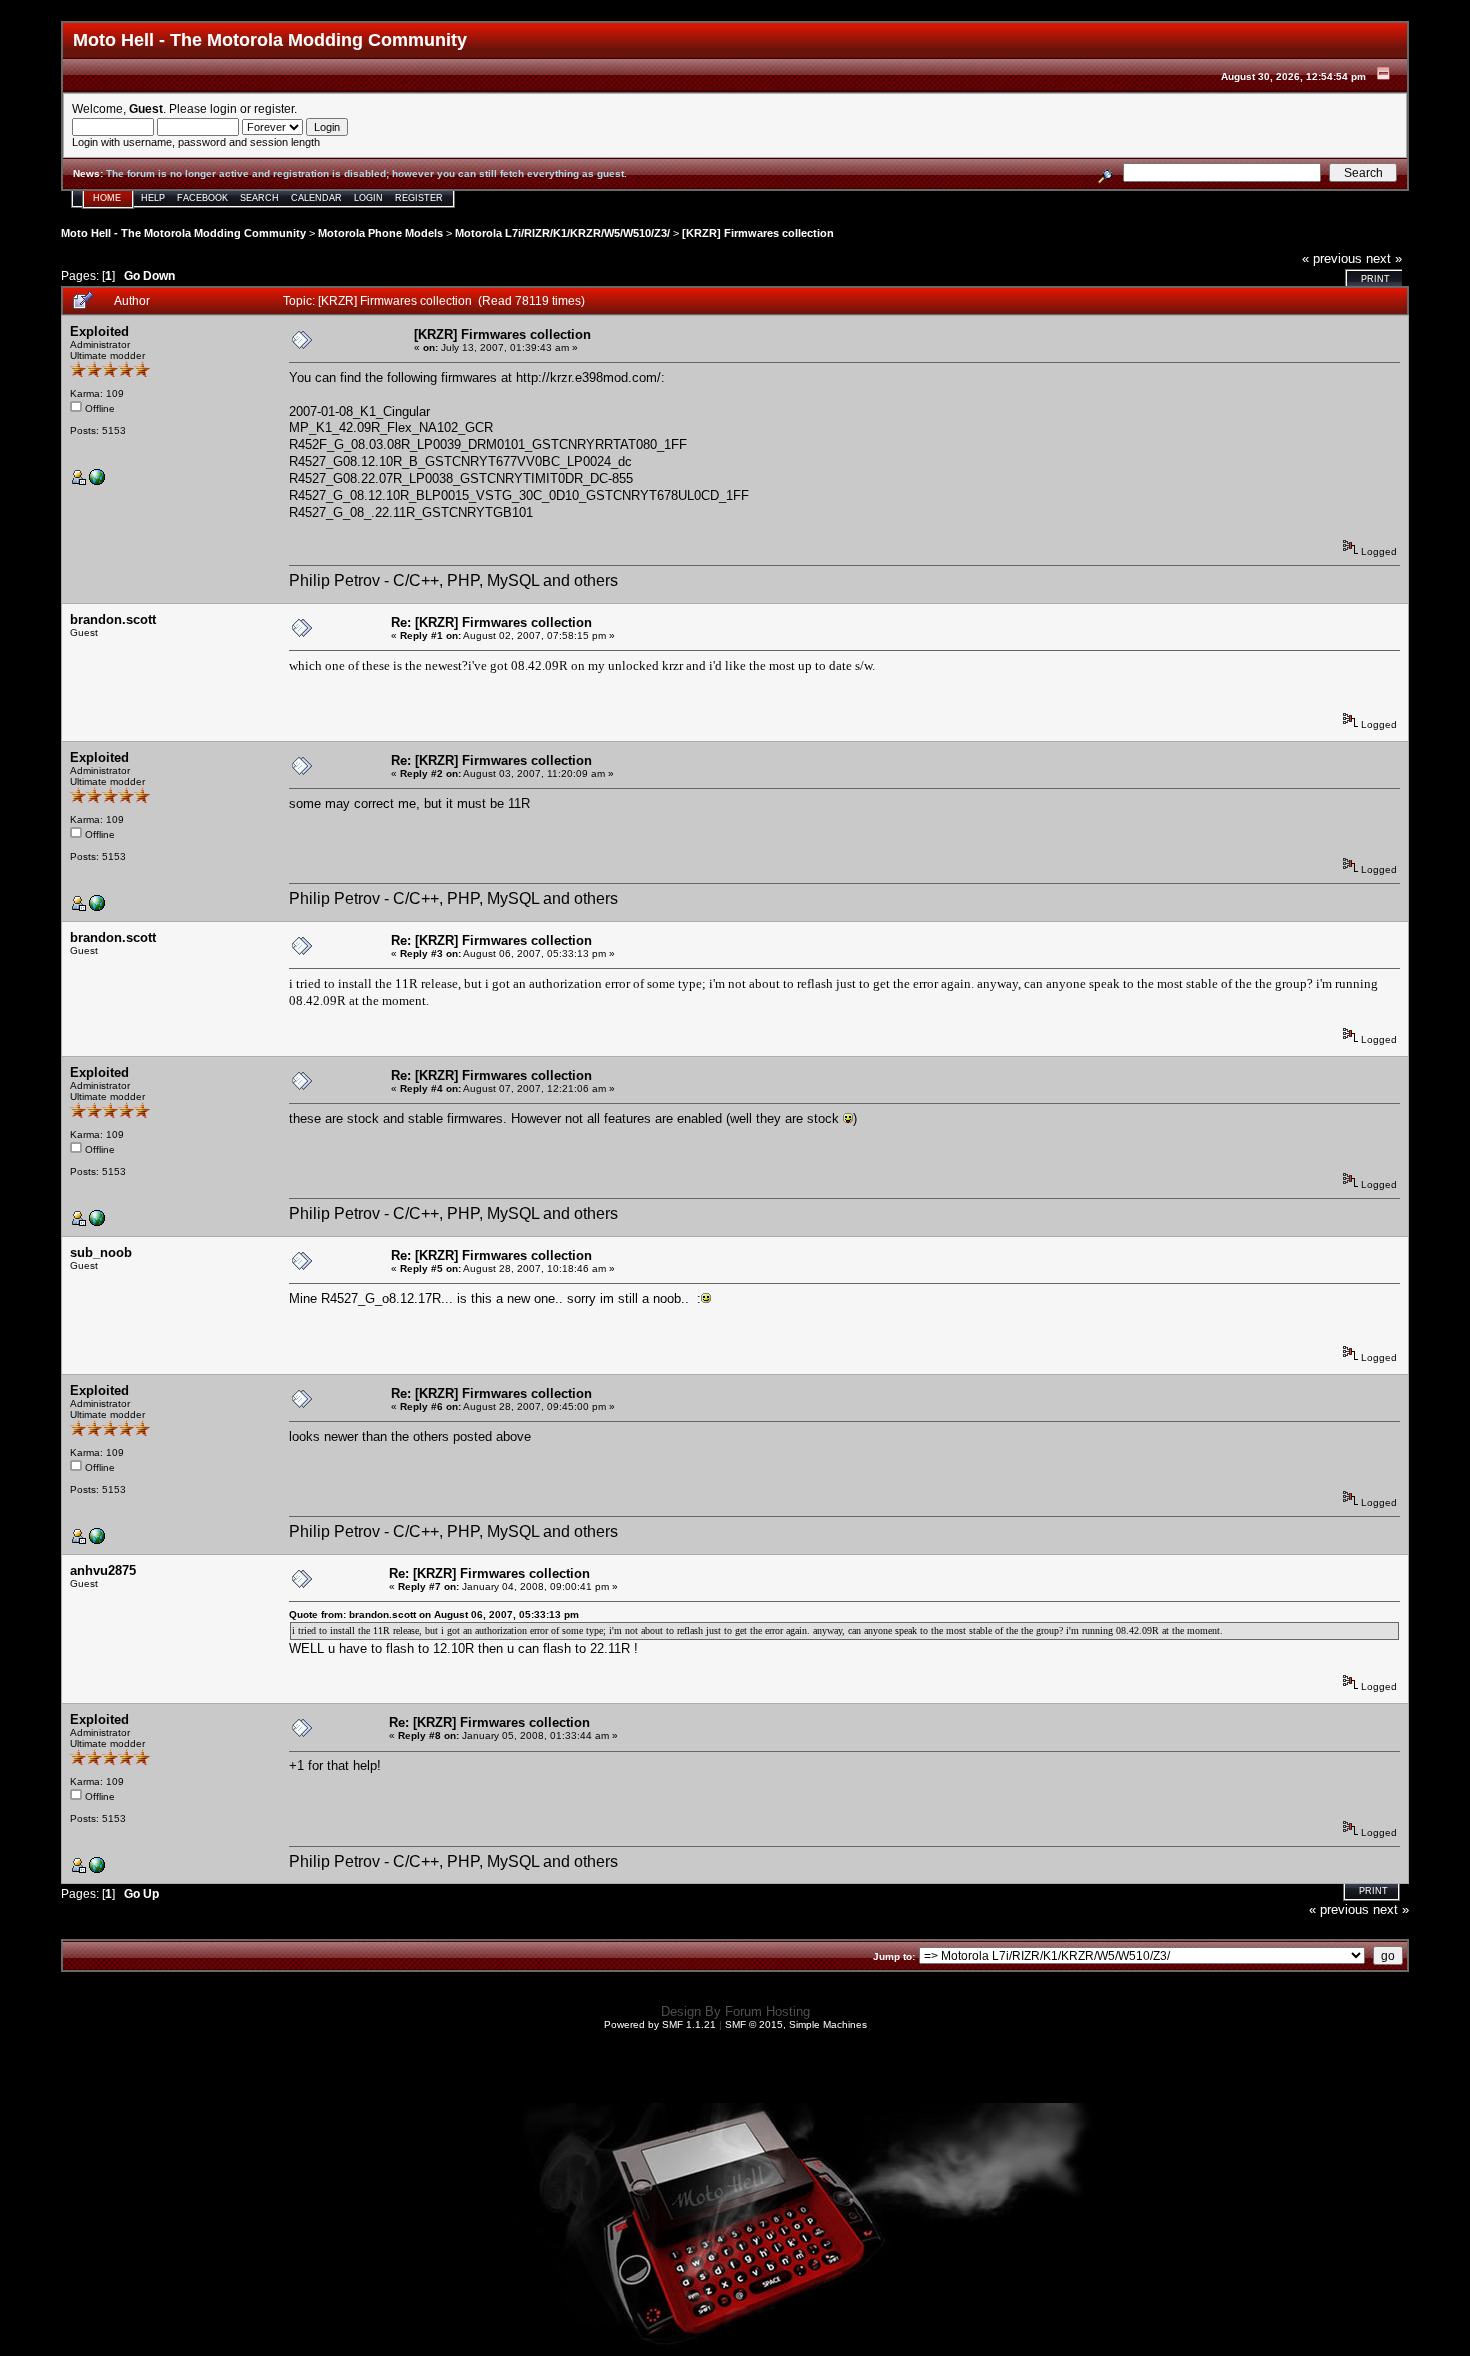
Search (259, 198)
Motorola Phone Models (380, 233)
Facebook (202, 198)
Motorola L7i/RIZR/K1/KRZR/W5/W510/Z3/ (562, 233)
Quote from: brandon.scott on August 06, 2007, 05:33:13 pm (434, 1614)
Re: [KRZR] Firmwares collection (491, 622)
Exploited (99, 331)
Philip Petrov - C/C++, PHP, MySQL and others (453, 580)
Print (1375, 279)
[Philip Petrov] (97, 481)
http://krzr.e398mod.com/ (588, 377)
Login (368, 198)
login (223, 108)
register (274, 108)
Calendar (316, 198)
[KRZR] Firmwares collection (758, 233)
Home (107, 198)
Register (419, 198)
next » (1384, 258)
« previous (1332, 258)
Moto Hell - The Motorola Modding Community (183, 233)
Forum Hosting (767, 2011)
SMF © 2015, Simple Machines (796, 2024)
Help (153, 198)
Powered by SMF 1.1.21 (660, 2024)
